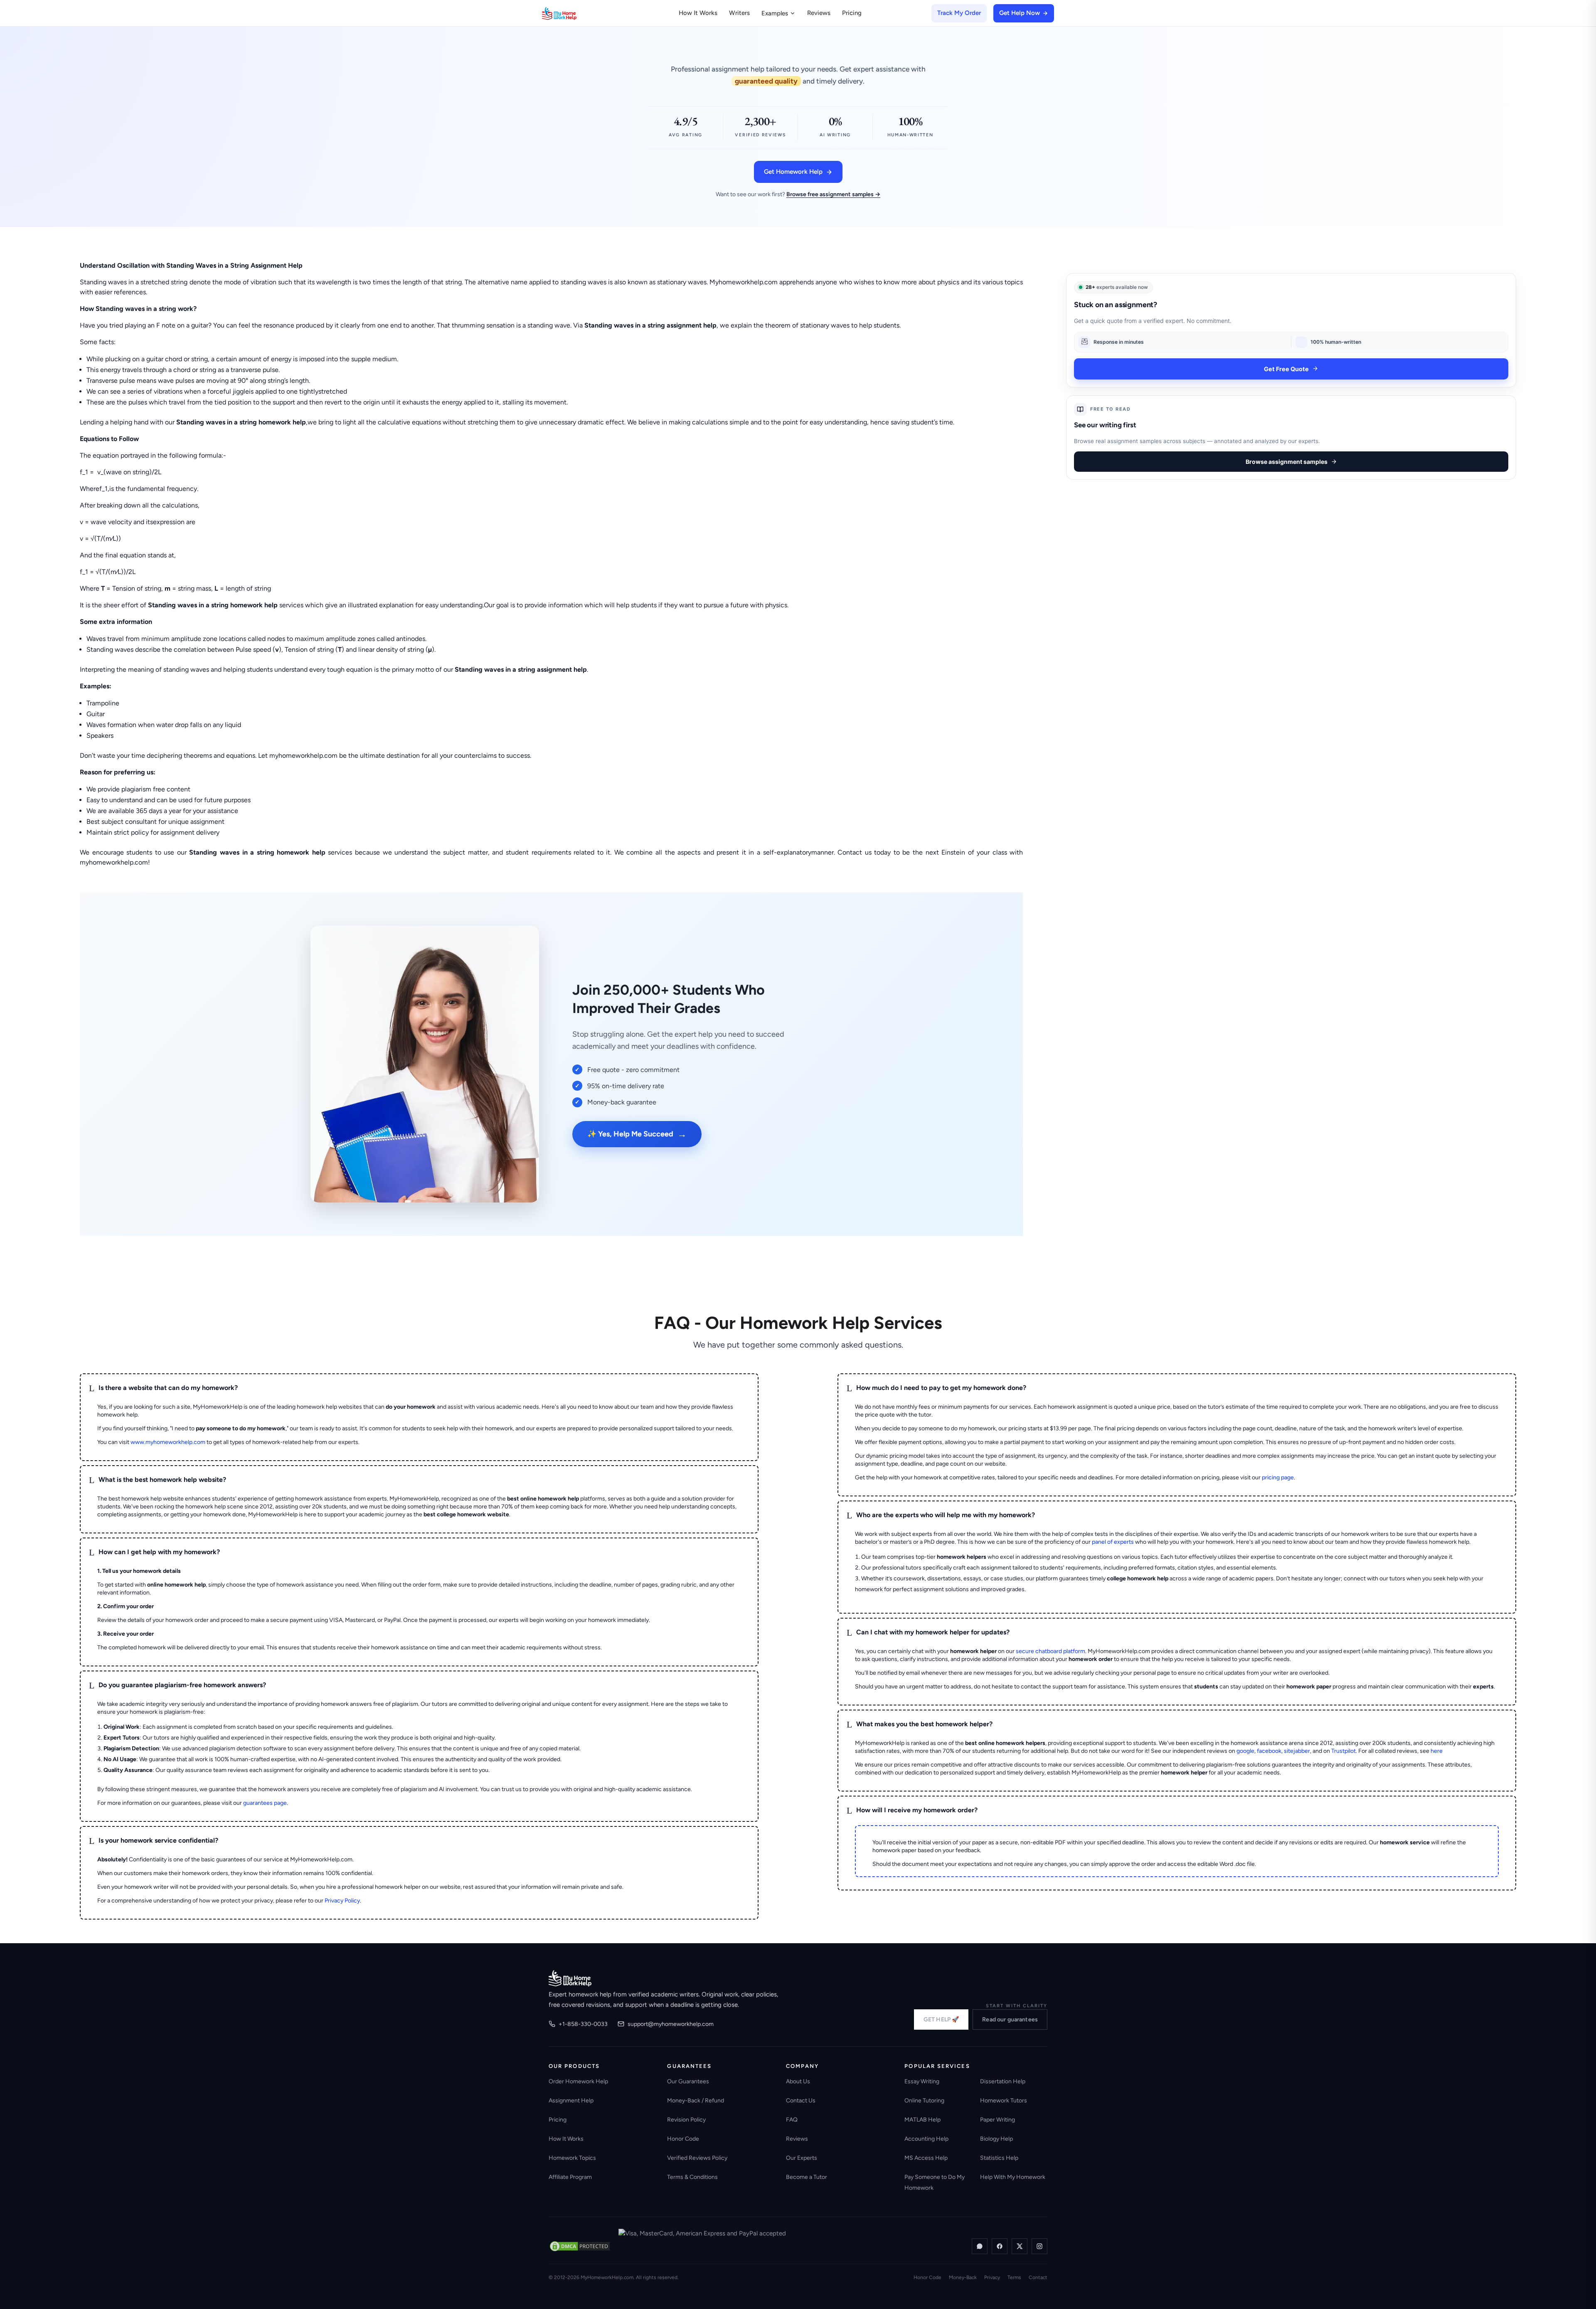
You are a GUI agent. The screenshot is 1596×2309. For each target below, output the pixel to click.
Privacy (992, 2277)
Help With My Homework (1013, 2177)
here (1437, 1751)
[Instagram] (1039, 2246)
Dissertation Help (1003, 2081)
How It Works (698, 13)
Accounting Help (926, 2139)
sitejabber (1297, 1751)
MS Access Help (926, 2158)
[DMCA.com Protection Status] (580, 2246)
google (1245, 1751)
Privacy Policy (342, 1901)
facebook (1269, 1751)
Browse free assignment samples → (833, 194)
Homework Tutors (1004, 2101)
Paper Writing (997, 2120)
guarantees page (265, 1803)
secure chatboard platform (1050, 1651)
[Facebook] (1000, 2246)
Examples (775, 13)
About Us (798, 2081)
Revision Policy (686, 2120)
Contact (1038, 2277)
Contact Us (801, 2101)
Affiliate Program (570, 2177)
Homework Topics (572, 2158)
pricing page (1278, 1477)
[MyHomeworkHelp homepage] (575, 13)
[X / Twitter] (1020, 2246)
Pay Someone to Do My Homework (935, 2182)
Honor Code (683, 2139)
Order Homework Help (578, 2081)
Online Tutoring (924, 2101)
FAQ (792, 2120)
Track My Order (959, 13)
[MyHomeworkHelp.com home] (570, 1978)
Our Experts (802, 2158)
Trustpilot (1344, 1751)
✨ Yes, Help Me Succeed (637, 1134)
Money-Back (963, 2277)
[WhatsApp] (980, 2246)
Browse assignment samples (1287, 462)
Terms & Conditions (692, 2177)
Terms (1014, 2277)
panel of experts (1113, 1542)
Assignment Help (571, 2101)
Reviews (819, 13)
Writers (739, 13)
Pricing (852, 13)
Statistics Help (999, 2158)
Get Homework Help (793, 172)
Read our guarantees (1010, 2019)
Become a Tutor (807, 2177)
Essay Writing (922, 2081)
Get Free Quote (1286, 368)
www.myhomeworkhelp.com (168, 1442)
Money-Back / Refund (696, 2101)
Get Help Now (1020, 13)
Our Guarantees (688, 2081)
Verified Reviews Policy (697, 2158)
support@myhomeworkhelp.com (671, 2024)
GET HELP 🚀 (941, 2019)
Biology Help (996, 2139)
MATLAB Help (922, 2120)
